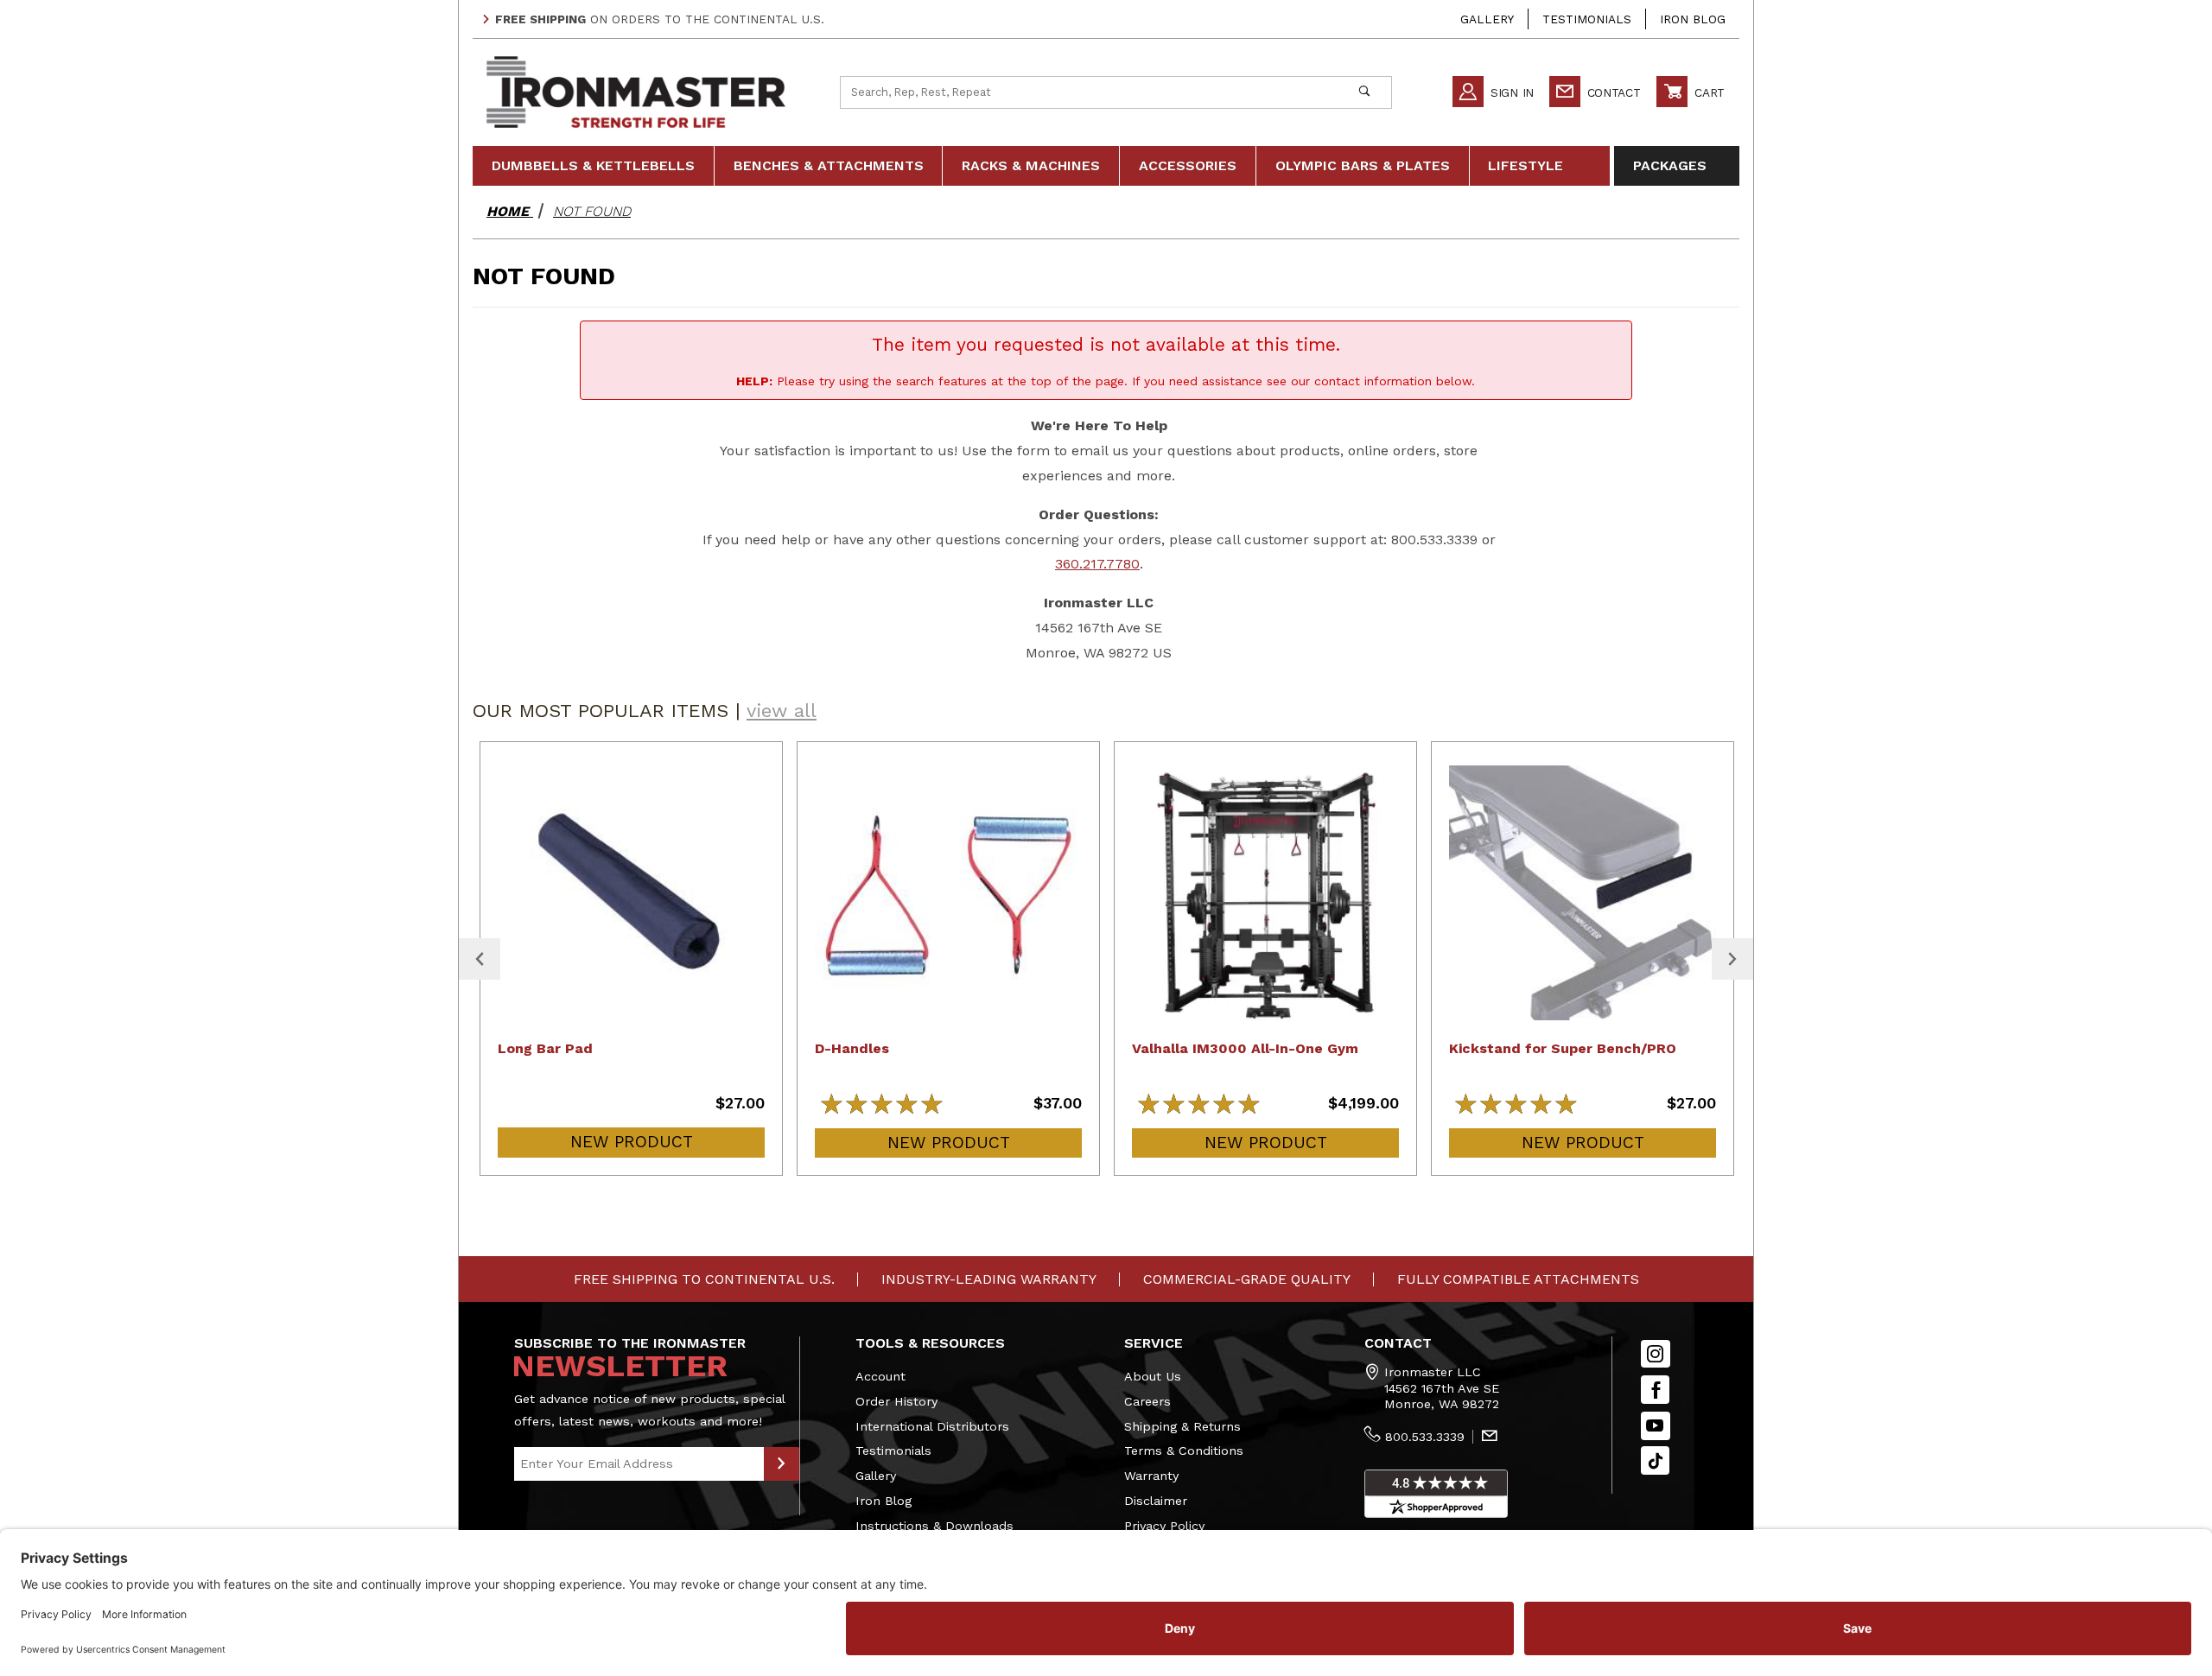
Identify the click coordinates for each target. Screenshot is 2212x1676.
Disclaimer (1156, 1501)
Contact (1612, 92)
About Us (1153, 1376)
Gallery (1487, 19)
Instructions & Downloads (934, 1526)
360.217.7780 (1097, 564)
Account (880, 1376)
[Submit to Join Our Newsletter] (782, 1464)
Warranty (1151, 1476)
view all (782, 711)
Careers (1147, 1401)
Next (1732, 959)
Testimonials (1587, 19)
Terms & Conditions (1184, 1451)
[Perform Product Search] (1364, 92)
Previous (480, 959)
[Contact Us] (1490, 1438)
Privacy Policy (1164, 1526)
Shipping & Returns (1182, 1426)
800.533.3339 (1425, 1437)
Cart (1707, 92)
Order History (896, 1401)
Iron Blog (1693, 19)
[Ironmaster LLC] (636, 91)
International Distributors (932, 1426)
